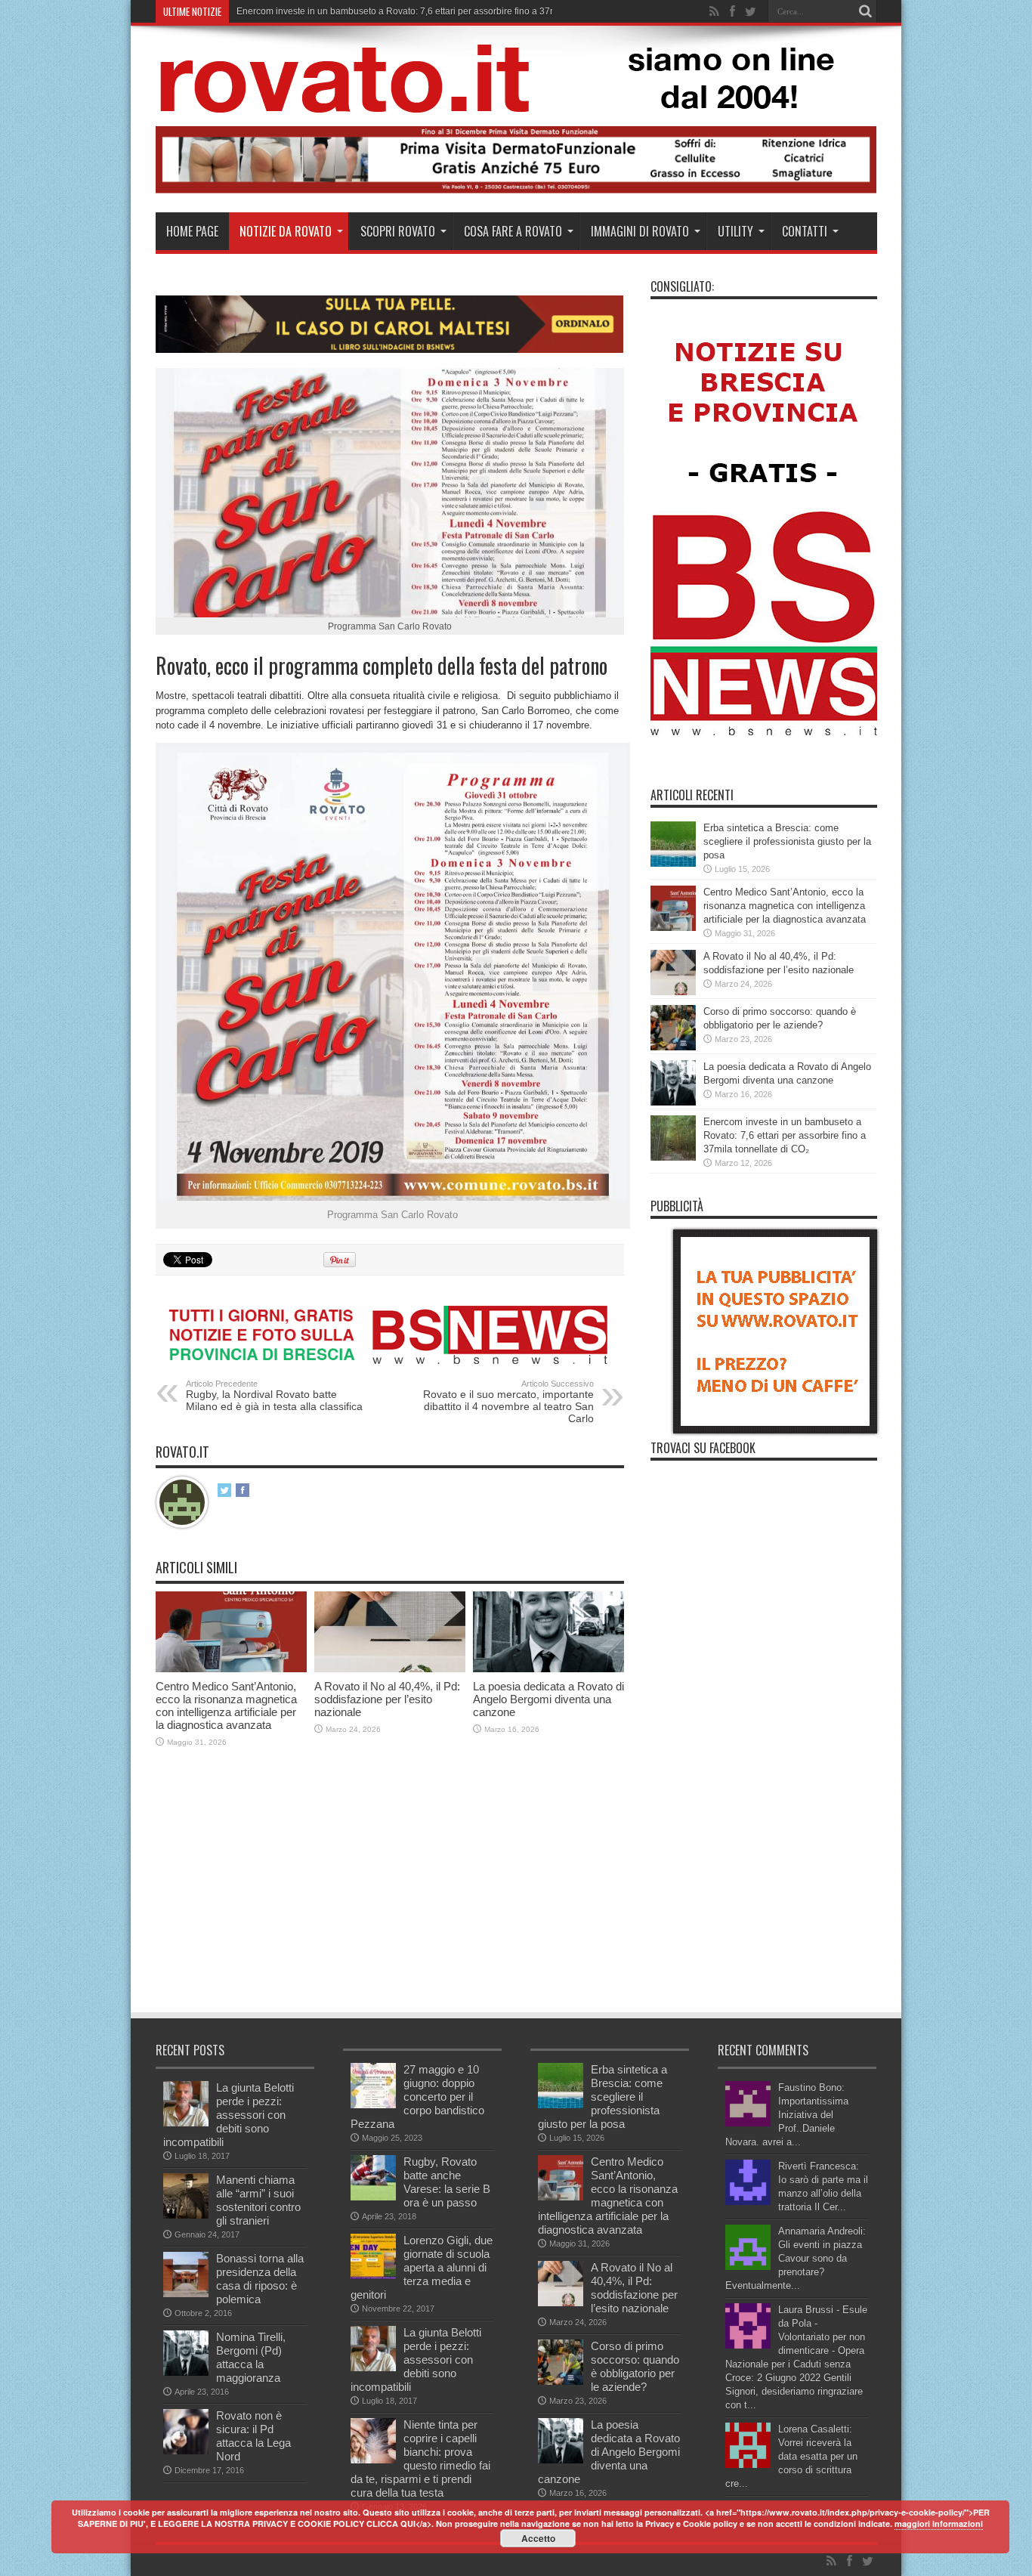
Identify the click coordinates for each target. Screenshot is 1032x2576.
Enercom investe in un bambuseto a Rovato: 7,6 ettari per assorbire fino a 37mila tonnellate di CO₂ (785, 1135)
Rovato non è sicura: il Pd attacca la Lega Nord (253, 2436)
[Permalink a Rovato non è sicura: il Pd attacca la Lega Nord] (186, 2451)
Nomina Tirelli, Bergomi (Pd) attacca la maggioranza (251, 2357)
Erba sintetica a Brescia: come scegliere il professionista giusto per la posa (787, 841)
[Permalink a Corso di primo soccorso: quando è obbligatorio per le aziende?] (673, 1047)
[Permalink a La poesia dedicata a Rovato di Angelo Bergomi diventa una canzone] (548, 1669)
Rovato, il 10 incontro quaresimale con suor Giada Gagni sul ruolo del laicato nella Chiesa (421, 11)
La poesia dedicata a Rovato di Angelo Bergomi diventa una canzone (548, 1699)
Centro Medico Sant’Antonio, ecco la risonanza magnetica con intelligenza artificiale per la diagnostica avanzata (226, 1705)
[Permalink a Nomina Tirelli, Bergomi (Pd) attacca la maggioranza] (186, 2372)
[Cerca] (866, 11)
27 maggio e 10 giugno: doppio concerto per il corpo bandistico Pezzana (417, 2097)
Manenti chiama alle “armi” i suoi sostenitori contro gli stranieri (258, 2200)
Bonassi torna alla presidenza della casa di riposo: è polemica (260, 2279)
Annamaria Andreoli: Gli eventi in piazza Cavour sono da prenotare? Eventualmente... (796, 2258)
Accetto (538, 2538)
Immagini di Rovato (640, 231)
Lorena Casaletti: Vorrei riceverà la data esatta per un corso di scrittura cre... (791, 2456)
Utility (735, 231)
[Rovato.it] (515, 101)
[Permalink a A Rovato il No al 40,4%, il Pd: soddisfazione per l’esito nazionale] (390, 1669)
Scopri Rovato (398, 231)
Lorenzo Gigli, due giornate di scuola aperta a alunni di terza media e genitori (422, 2267)
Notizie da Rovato (286, 231)
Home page (192, 231)
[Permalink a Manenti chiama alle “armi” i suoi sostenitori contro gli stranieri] (186, 2215)
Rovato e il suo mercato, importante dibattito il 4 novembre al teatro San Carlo (508, 1402)
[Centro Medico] (516, 190)
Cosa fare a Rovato (513, 231)
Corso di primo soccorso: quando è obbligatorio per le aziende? (635, 2366)
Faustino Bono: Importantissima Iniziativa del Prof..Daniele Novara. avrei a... (787, 2115)
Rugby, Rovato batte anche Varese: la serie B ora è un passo (447, 2182)
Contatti (805, 231)
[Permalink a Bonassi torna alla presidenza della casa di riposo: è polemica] (186, 2294)
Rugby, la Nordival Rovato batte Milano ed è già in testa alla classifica (274, 1396)
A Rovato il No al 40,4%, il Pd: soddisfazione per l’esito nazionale (387, 1699)
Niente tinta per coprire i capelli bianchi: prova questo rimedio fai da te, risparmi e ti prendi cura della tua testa (420, 2458)
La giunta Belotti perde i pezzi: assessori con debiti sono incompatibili (229, 2115)
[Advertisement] (431, 1897)
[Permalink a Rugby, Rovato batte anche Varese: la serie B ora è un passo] (373, 2197)
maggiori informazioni (939, 2523)
